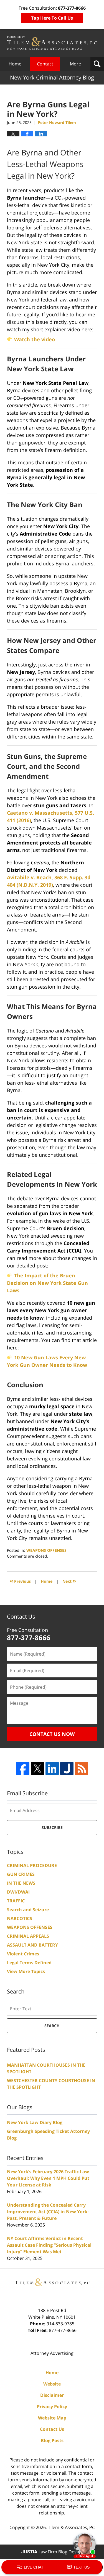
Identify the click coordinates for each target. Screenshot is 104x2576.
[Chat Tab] (52, 1288)
